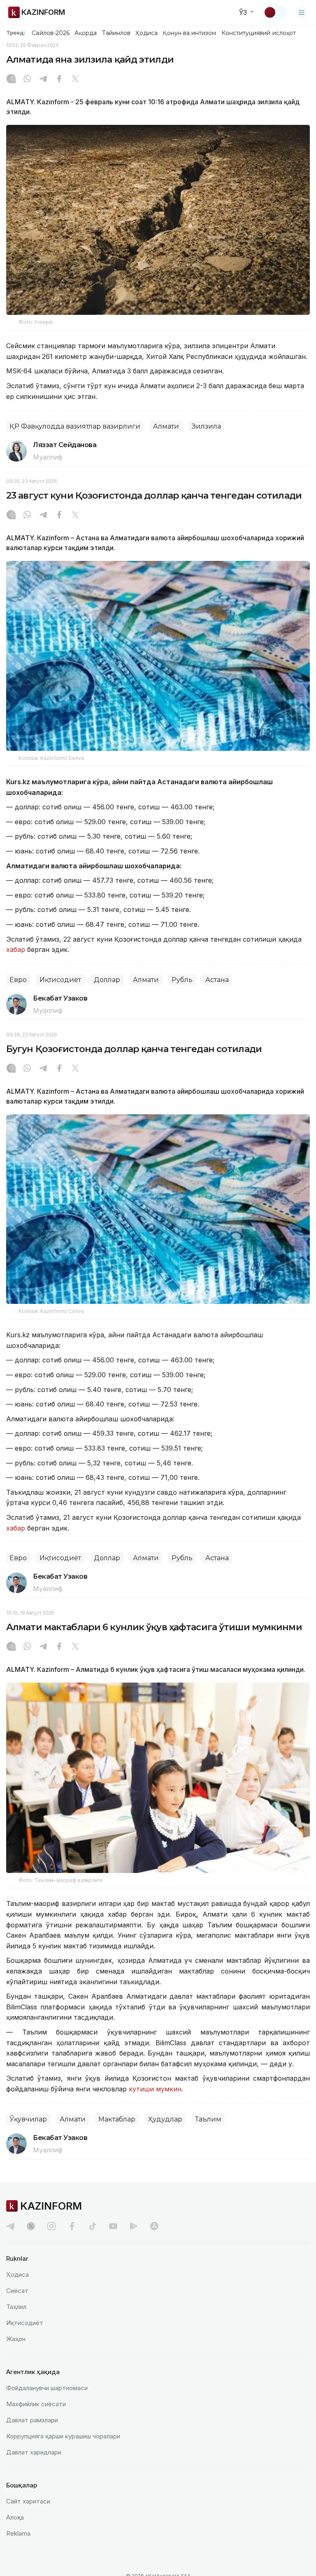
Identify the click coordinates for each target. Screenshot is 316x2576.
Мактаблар (117, 2119)
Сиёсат (17, 2291)
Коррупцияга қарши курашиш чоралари (63, 2436)
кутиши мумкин (155, 2089)
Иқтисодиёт (60, 980)
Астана (217, 980)
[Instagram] (11, 80)
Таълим (208, 2119)
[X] (75, 80)
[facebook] (72, 2226)
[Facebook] (59, 80)
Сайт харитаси (28, 2501)
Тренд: (16, 33)
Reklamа (18, 2533)
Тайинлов (116, 33)
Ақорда (86, 33)
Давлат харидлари (34, 2452)
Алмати (166, 426)
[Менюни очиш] (302, 12)
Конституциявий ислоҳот (259, 33)
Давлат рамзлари (32, 2420)
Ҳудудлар (165, 2119)
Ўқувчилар (28, 2119)
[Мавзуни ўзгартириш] (275, 12)
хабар (16, 949)
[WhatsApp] (27, 80)
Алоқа (15, 2517)
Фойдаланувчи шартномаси (47, 2388)
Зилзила (206, 426)
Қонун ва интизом (189, 33)
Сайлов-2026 (51, 33)
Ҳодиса (146, 33)
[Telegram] (43, 80)
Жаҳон (16, 2339)
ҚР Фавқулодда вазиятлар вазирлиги (75, 426)
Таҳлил (16, 2307)
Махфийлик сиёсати (36, 2404)
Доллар (107, 980)
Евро (18, 980)
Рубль (182, 980)
